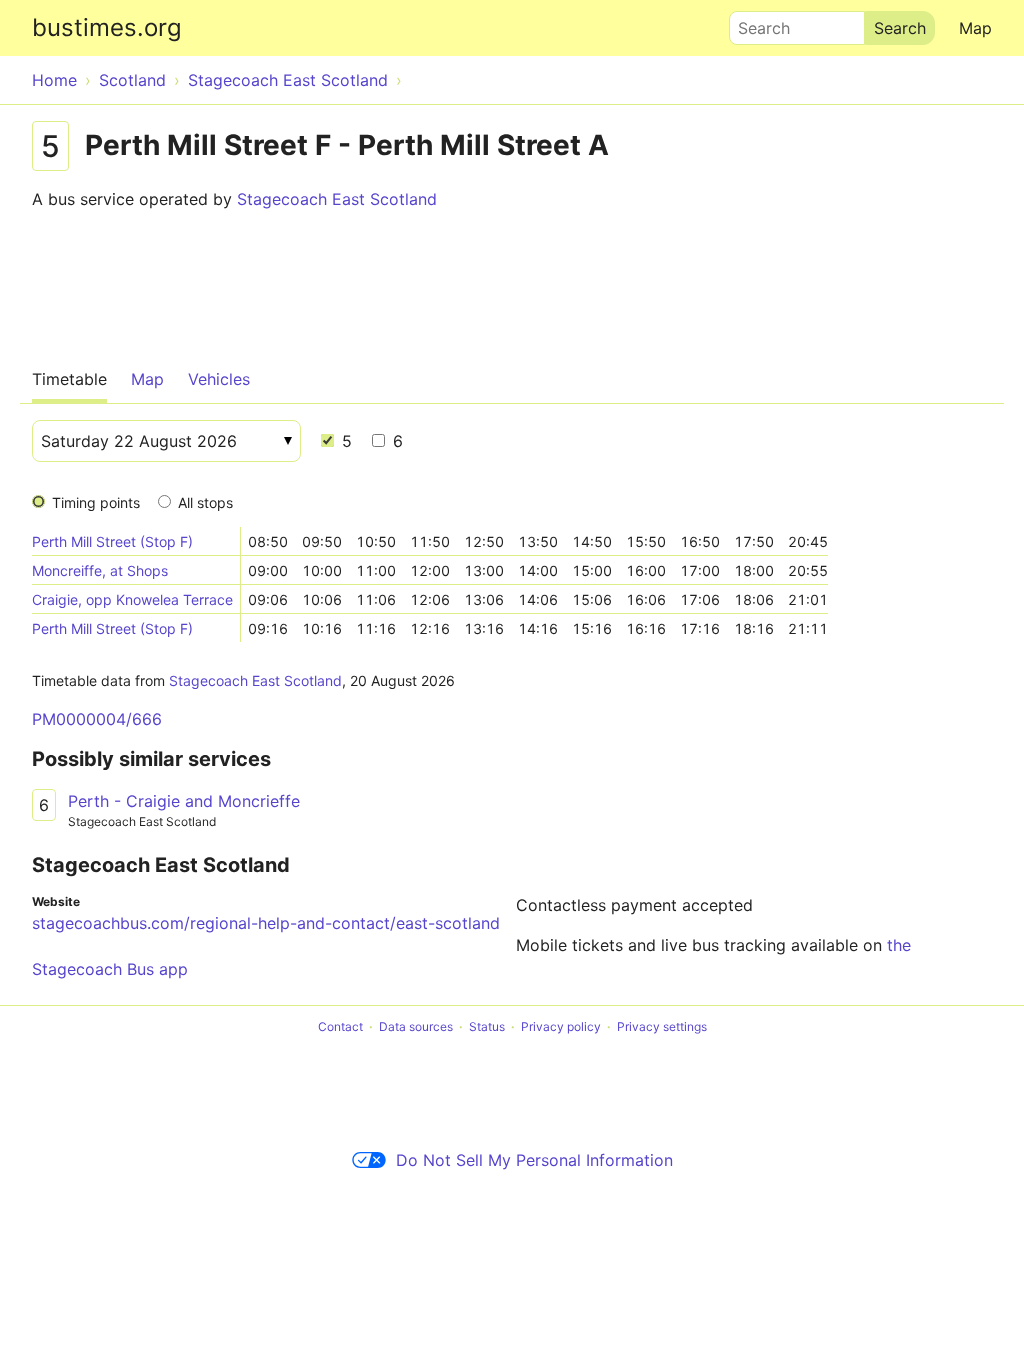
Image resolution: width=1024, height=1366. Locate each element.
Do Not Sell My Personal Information (534, 1160)
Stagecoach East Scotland (337, 199)
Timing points (96, 502)
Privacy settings (662, 1026)
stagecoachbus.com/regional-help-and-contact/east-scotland (266, 923)
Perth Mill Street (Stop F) (112, 541)
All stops (205, 502)
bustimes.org (107, 27)
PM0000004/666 (97, 719)
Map (975, 28)
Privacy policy (561, 1026)
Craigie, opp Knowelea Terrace (132, 599)
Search (755, 23)
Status (487, 1026)
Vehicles (219, 379)
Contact (340, 1026)
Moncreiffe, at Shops (100, 570)
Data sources (416, 1026)
